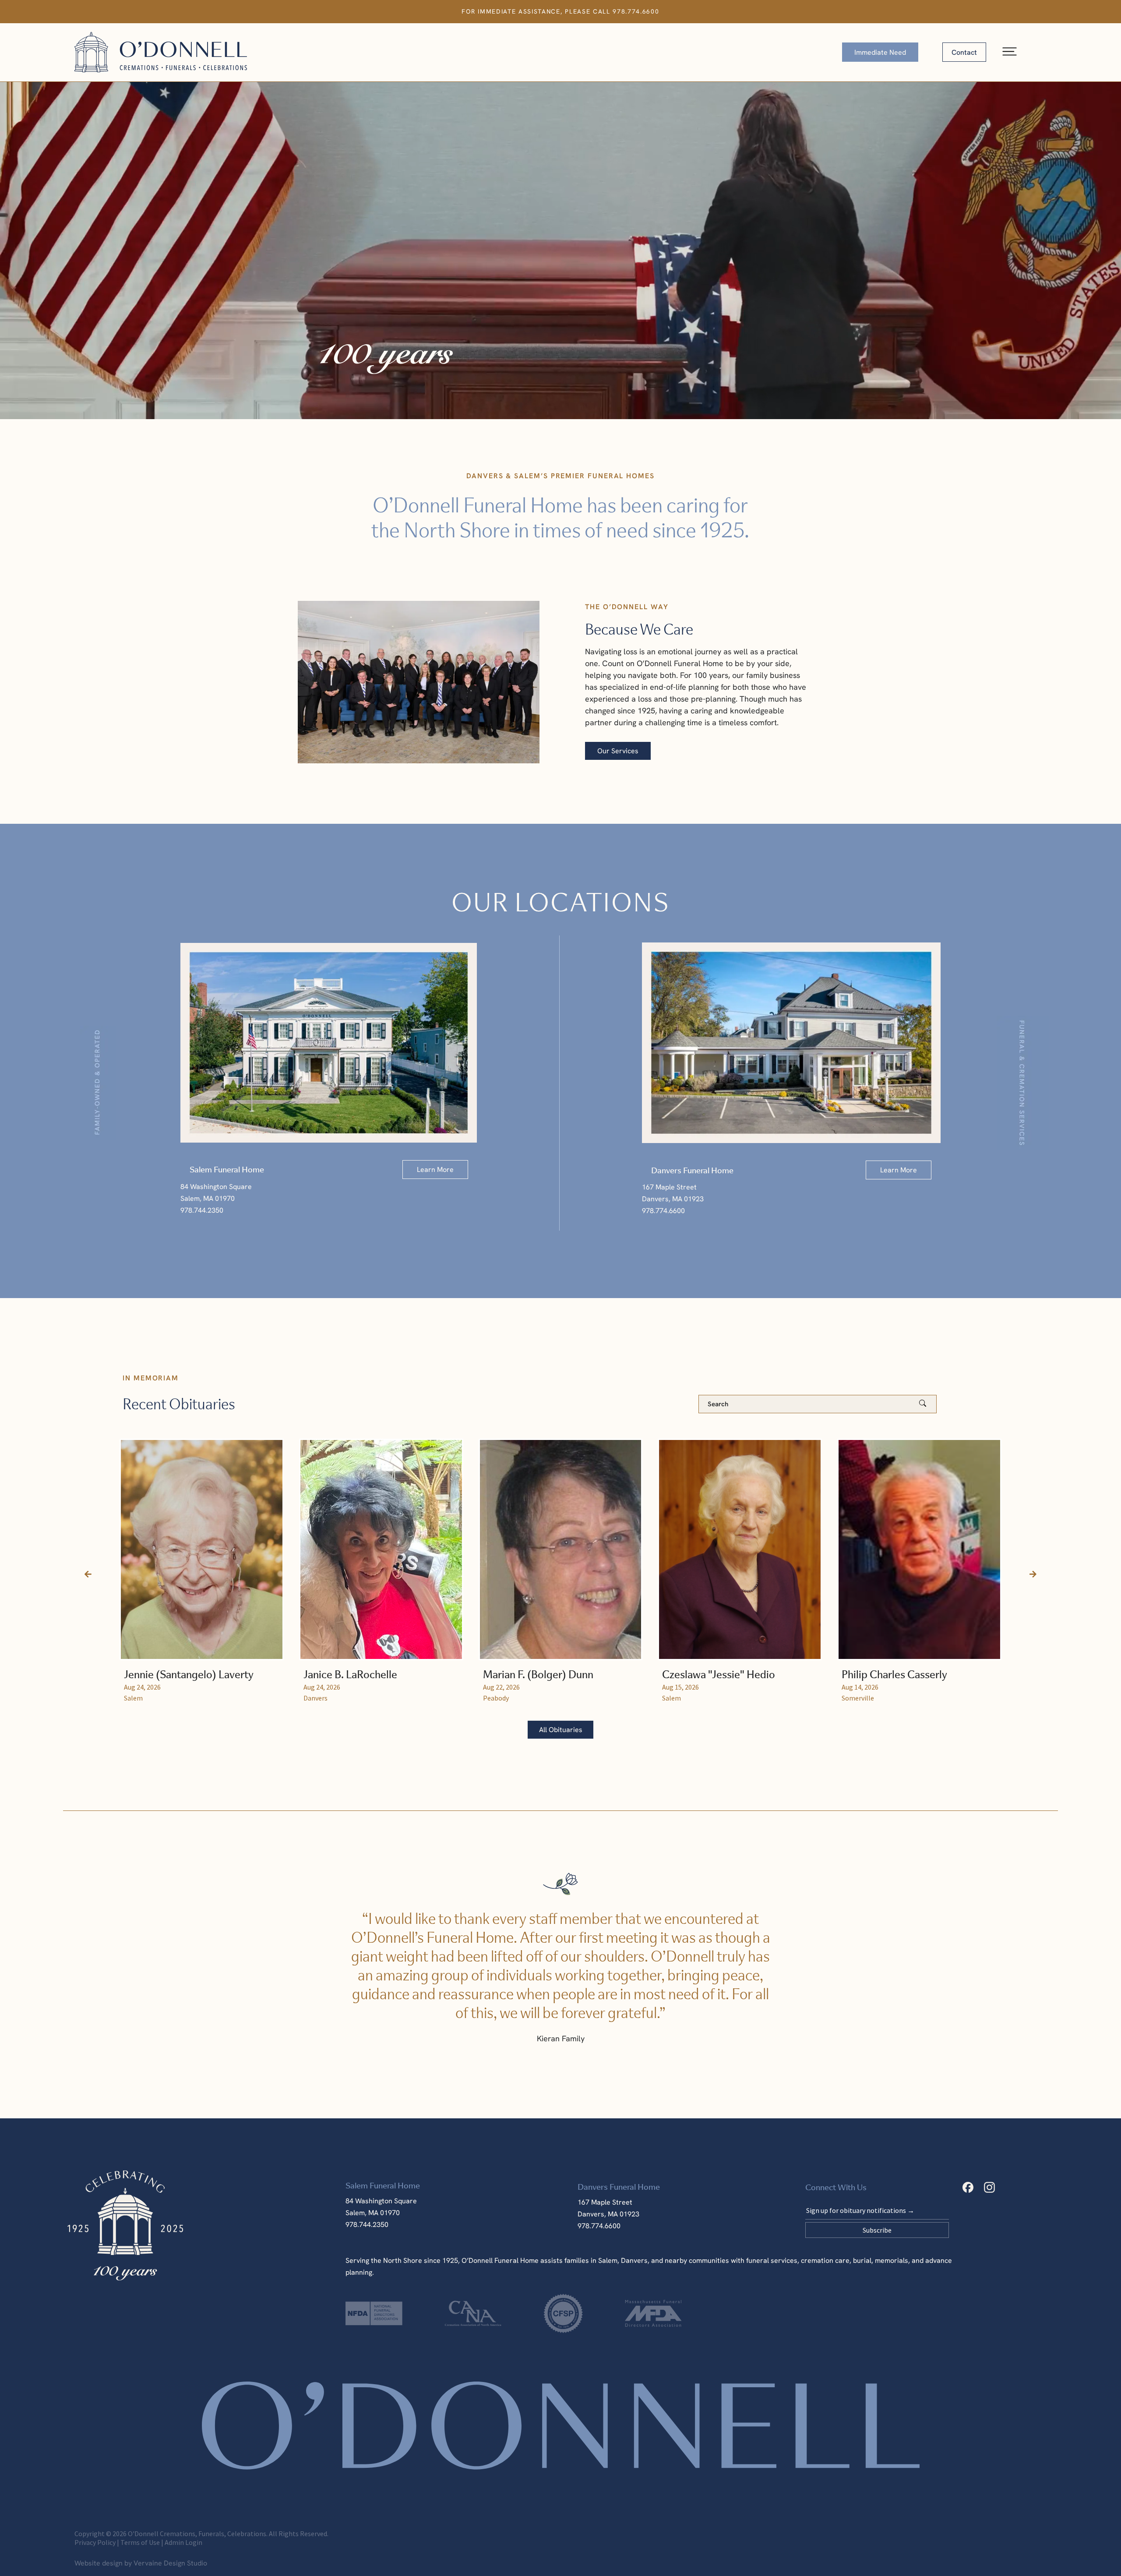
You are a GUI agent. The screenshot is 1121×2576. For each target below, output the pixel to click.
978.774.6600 (636, 11)
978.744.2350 (367, 2225)
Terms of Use (140, 2542)
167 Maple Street (605, 2202)
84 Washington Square (381, 2201)
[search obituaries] (926, 1404)
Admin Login (183, 2542)
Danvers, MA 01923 (608, 2214)
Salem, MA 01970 (373, 2213)
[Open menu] (1010, 52)
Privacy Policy (95, 2542)
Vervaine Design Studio (170, 2563)
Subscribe (877, 2230)
